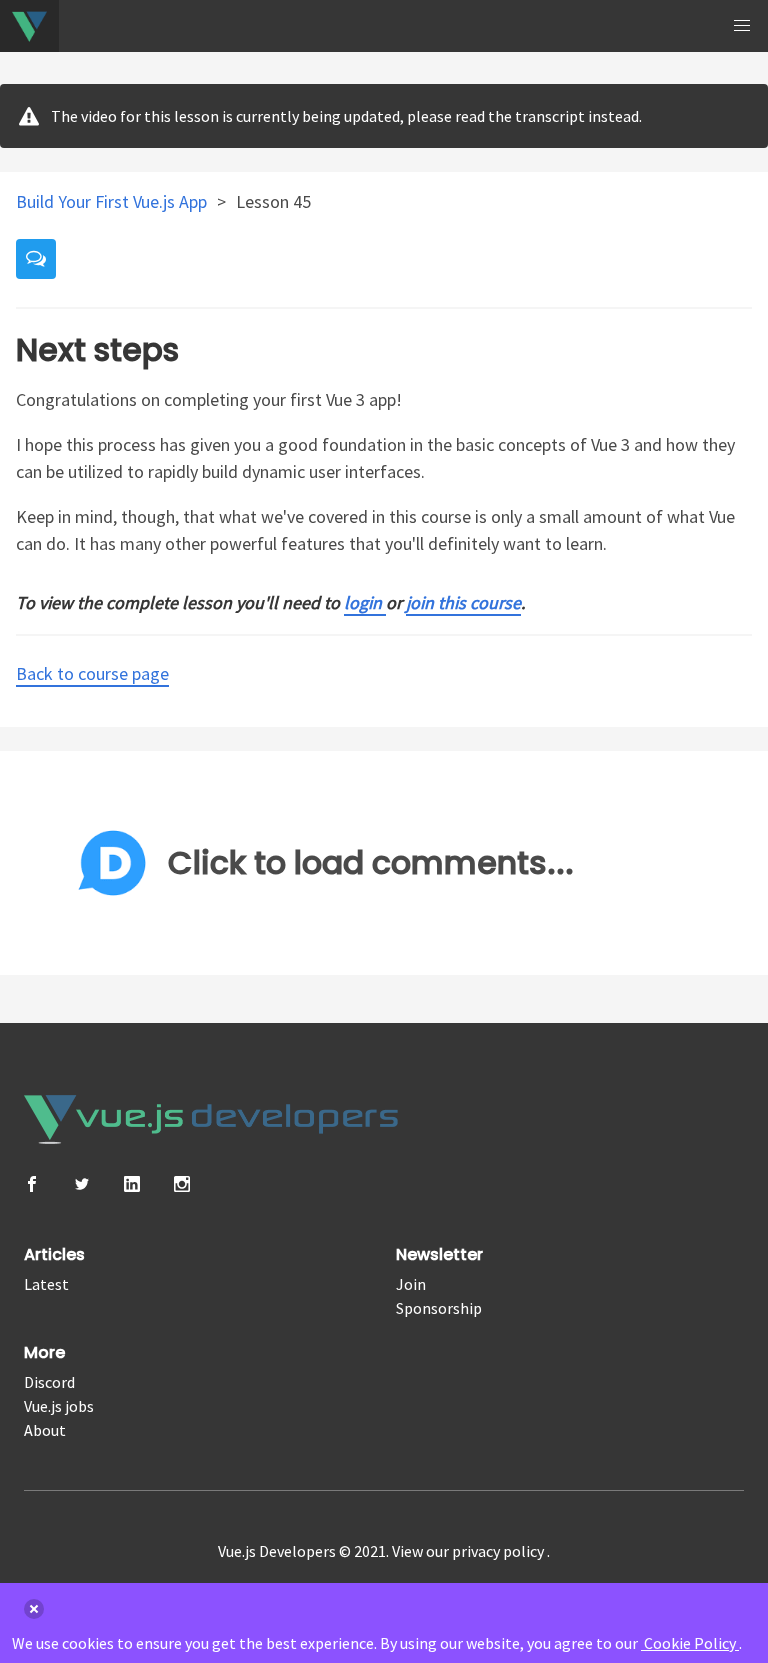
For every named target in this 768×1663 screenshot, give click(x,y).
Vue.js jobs (59, 1406)
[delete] (34, 1609)
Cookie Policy (690, 1643)
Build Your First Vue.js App (113, 201)
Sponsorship (439, 1308)
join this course (463, 602)
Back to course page (92, 673)
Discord (49, 1382)
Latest (46, 1284)
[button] (742, 26)
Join (411, 1284)
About (45, 1430)
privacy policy (499, 1551)
